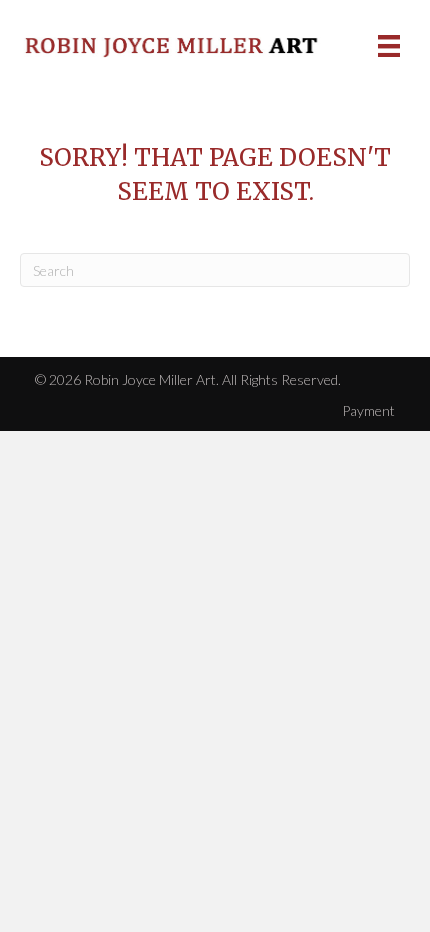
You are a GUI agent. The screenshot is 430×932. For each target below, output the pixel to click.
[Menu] (389, 45)
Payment (368, 410)
